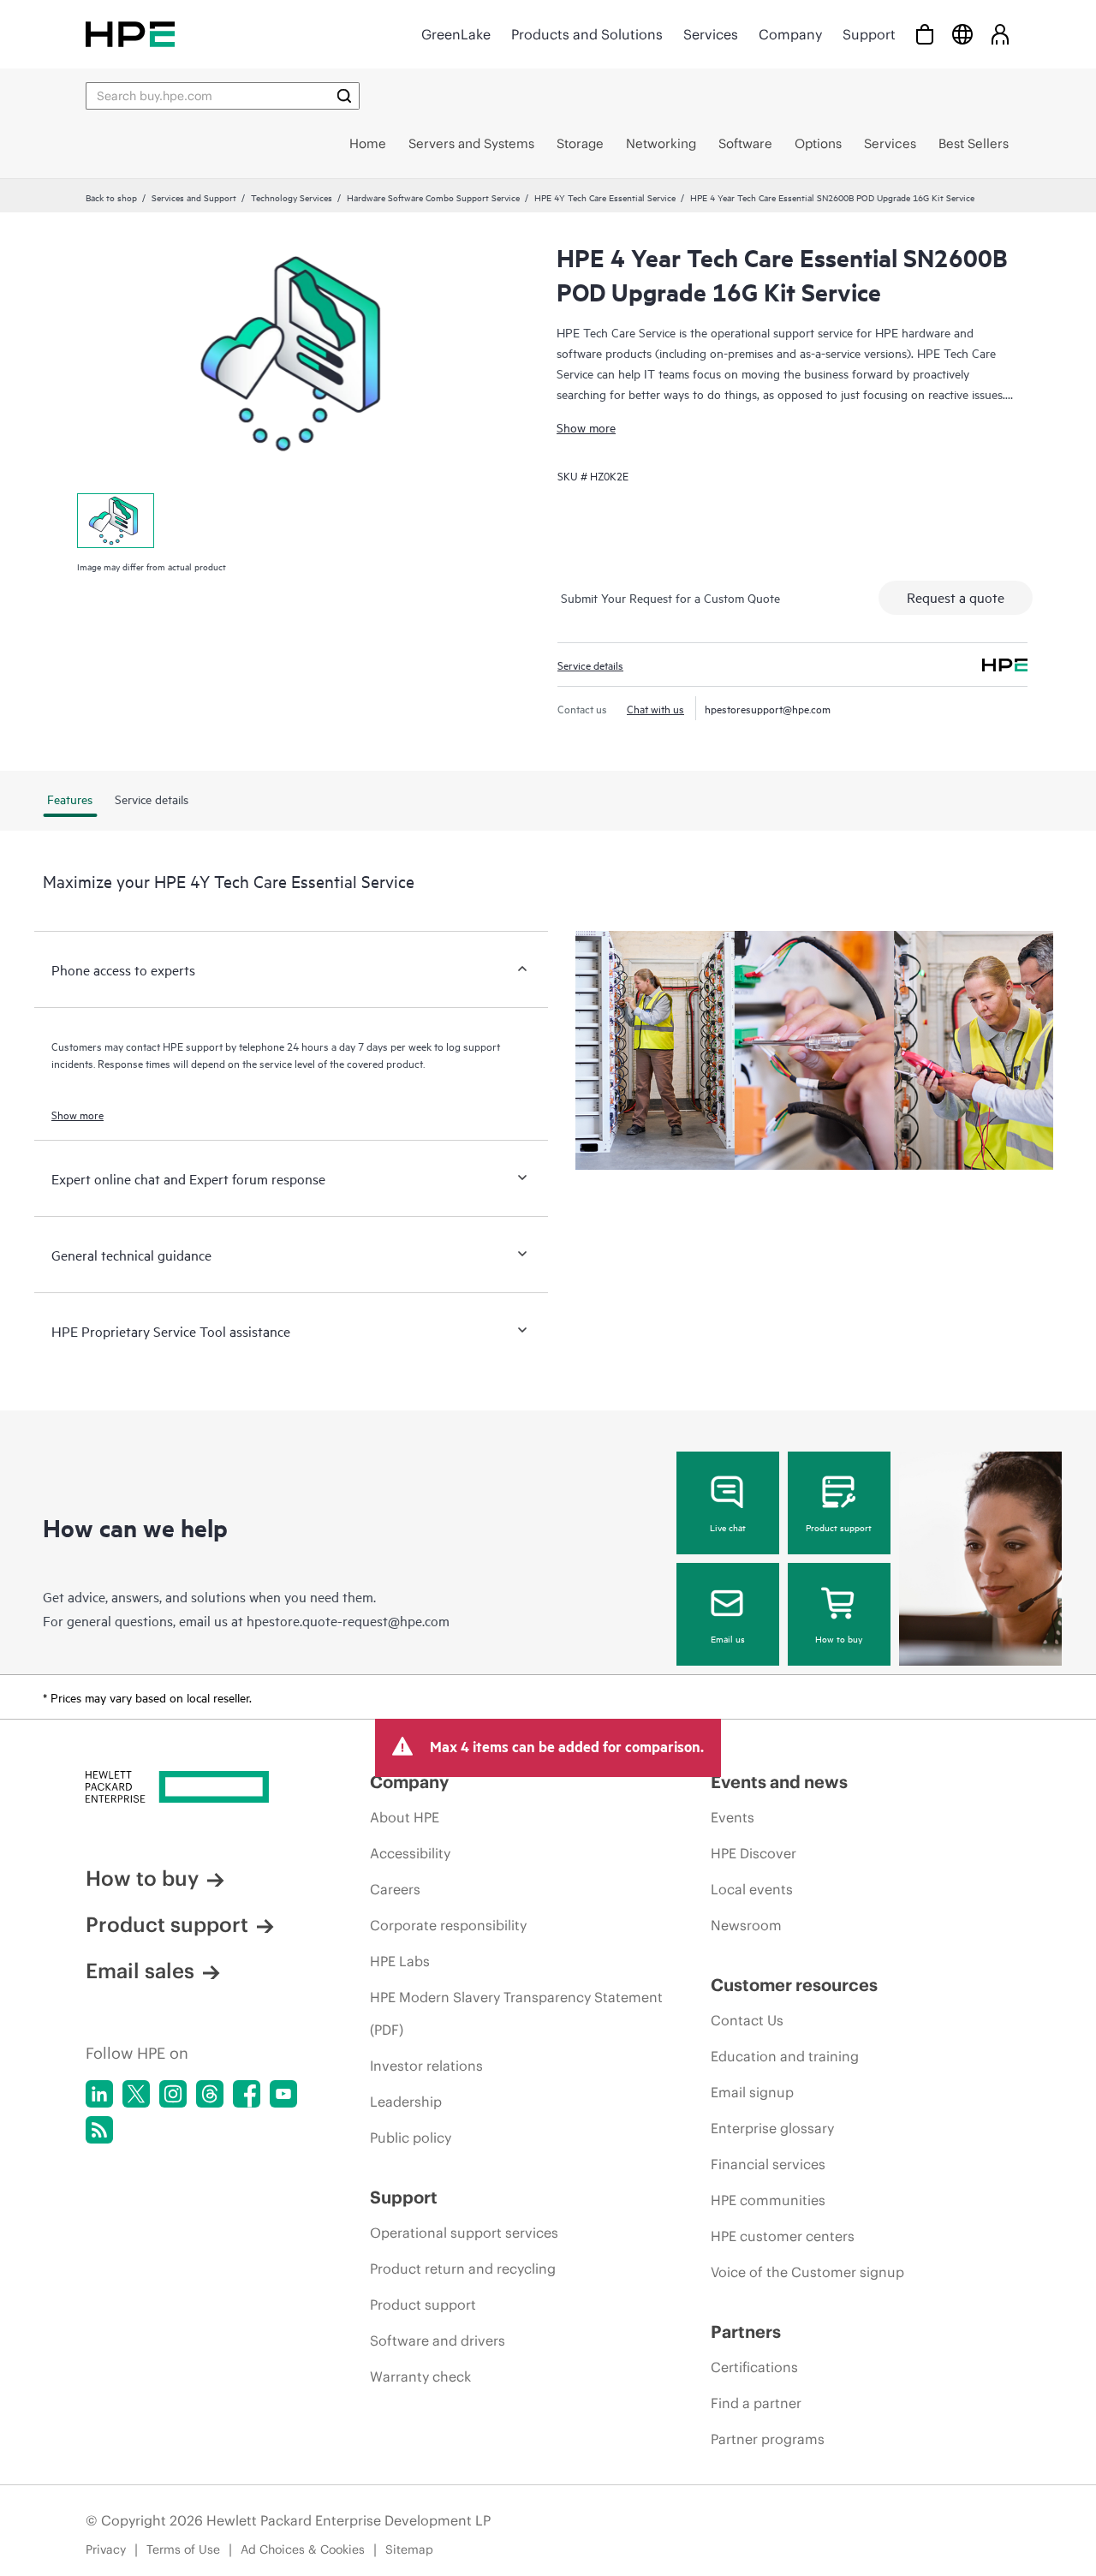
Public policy (411, 2138)
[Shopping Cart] (925, 34)
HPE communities (768, 2200)
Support (869, 34)
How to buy (839, 1638)
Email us (728, 1638)
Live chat (728, 1527)
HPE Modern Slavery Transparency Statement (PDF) (516, 2013)
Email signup (752, 2092)
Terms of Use (183, 2549)
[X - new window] (136, 2094)
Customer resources (794, 1985)
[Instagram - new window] (173, 2094)
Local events (752, 1889)
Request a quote (956, 597)
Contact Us (747, 2020)
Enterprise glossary (772, 2128)
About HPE (405, 1817)
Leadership (406, 2102)
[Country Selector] (962, 34)
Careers (395, 1889)
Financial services (768, 2164)
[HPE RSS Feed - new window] (99, 2130)
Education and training (785, 2056)
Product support (839, 1527)
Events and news (779, 1782)
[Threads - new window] (210, 2094)
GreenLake (456, 34)
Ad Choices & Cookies (303, 2549)
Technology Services (292, 197)
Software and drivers (438, 2340)
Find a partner (756, 2403)
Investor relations (426, 2066)
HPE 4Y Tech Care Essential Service (605, 197)
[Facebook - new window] (247, 2094)
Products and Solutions (587, 34)
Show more (586, 427)
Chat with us (655, 708)
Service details (590, 665)
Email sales (140, 1971)
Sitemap (409, 2549)
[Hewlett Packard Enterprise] (130, 34)
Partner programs (768, 2439)
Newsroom (746, 1925)
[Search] (344, 96)
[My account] (1000, 34)
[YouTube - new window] (283, 2094)
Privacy (106, 2549)
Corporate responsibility (448, 1925)
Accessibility (410, 1853)
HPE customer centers (783, 2236)
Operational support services (464, 2233)
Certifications (754, 2367)
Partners (746, 2332)
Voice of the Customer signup (807, 2272)
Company (790, 34)
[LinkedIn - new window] (99, 2094)
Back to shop (111, 197)
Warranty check (420, 2376)
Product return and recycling (463, 2269)
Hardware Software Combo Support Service (433, 197)
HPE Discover (753, 1853)
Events (733, 1817)
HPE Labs (400, 1961)
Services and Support (194, 197)
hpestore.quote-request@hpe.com (348, 1620)
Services (711, 34)
